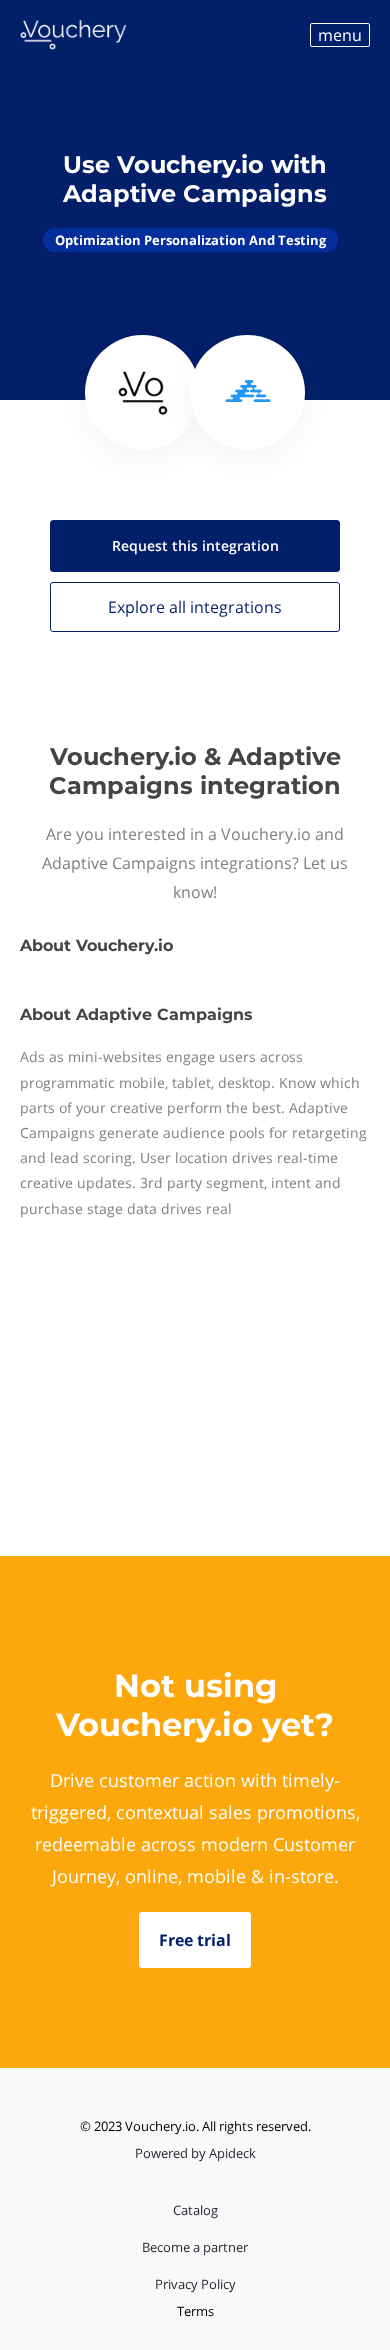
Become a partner (195, 2247)
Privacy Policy (195, 2284)
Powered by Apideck (195, 2153)
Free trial (195, 1940)
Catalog (195, 2210)
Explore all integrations (195, 607)
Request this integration (195, 545)
